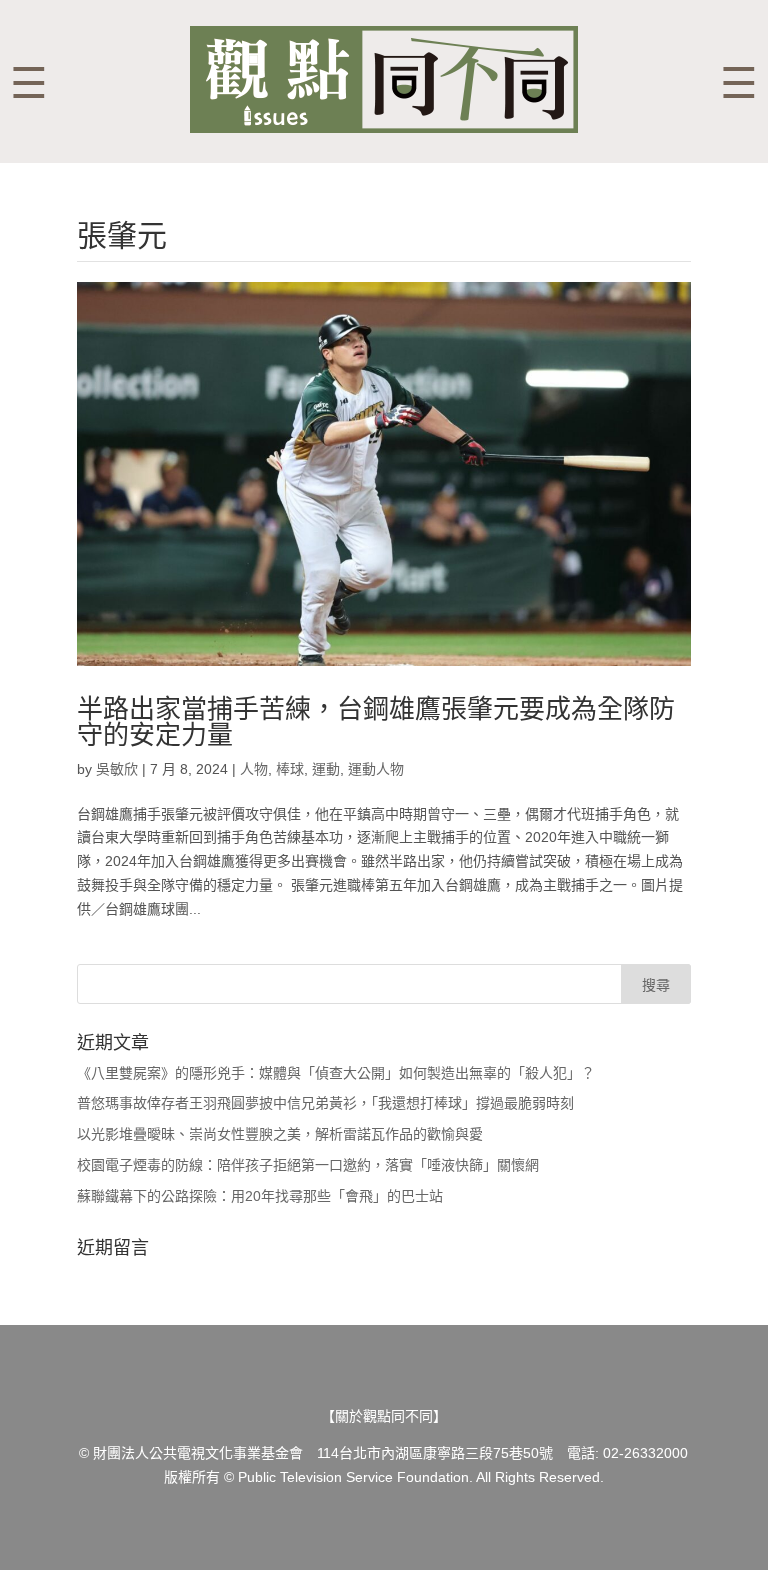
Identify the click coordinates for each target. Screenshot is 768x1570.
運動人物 (376, 769)
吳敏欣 (117, 769)
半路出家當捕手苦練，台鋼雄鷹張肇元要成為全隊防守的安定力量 (376, 722)
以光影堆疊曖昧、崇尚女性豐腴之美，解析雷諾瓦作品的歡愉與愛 (280, 1134)
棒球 (290, 769)
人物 (254, 769)
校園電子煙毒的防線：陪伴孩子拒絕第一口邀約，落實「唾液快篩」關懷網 (308, 1165)
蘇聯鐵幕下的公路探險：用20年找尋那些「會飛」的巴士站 (260, 1196)
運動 (326, 769)
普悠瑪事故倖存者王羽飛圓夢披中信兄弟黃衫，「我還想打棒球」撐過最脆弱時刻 (325, 1103)
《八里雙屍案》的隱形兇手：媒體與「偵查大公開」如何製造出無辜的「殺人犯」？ (336, 1073)
